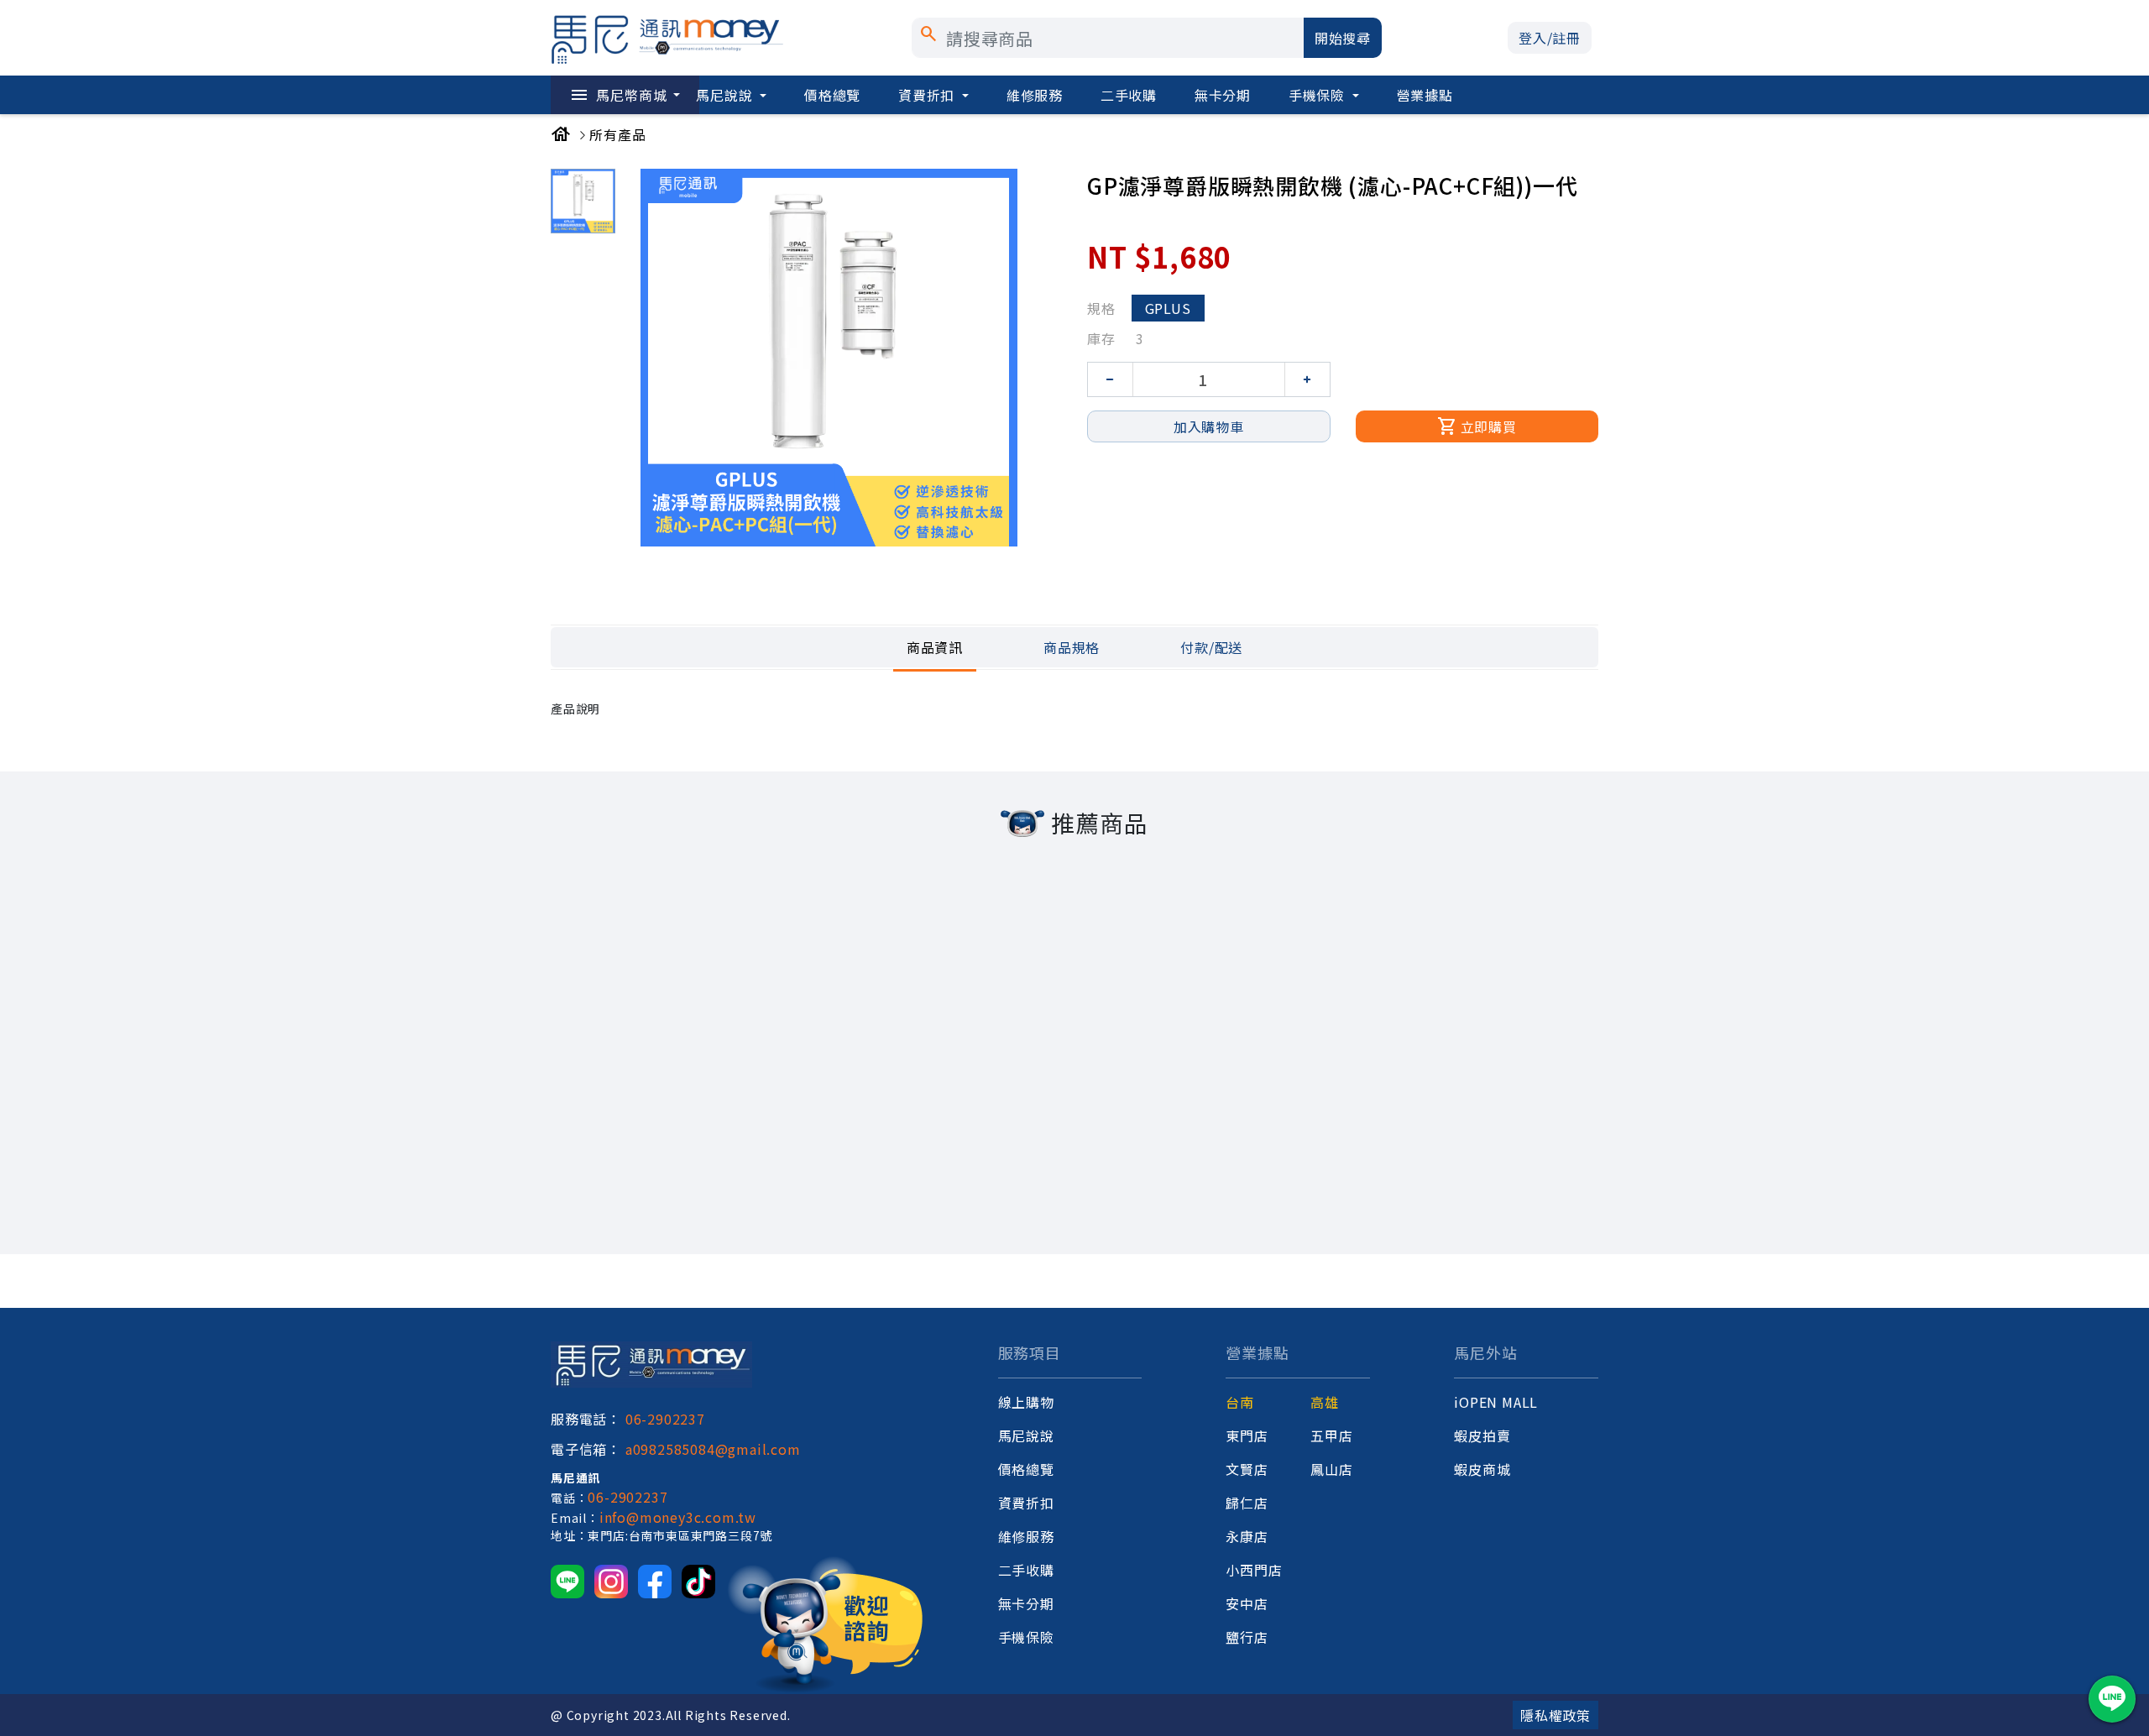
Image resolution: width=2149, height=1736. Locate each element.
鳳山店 (1331, 1469)
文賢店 (1247, 1469)
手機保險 (1319, 95)
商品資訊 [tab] (935, 647)
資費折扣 (928, 95)
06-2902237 (665, 1419)
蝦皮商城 (1482, 1469)
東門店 (1247, 1435)
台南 (1240, 1402)
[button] (1550, 38)
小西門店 (1254, 1570)
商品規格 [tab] (1072, 647)
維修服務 (1035, 95)
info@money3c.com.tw (678, 1517)
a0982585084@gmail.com (713, 1449)
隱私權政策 (1556, 1715)
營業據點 (1425, 95)
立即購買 (1477, 426)
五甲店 (1331, 1435)
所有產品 (617, 134)
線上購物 (1026, 1402)
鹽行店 (1247, 1637)
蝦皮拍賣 (1482, 1435)
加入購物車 (1209, 426)
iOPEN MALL (1496, 1402)
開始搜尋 (1343, 38)
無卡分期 (1223, 95)
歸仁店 (1247, 1503)
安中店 (1247, 1603)
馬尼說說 (726, 95)
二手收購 (1129, 95)
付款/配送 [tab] (1211, 647)
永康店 (1247, 1536)
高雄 (1325, 1402)
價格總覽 (832, 95)
